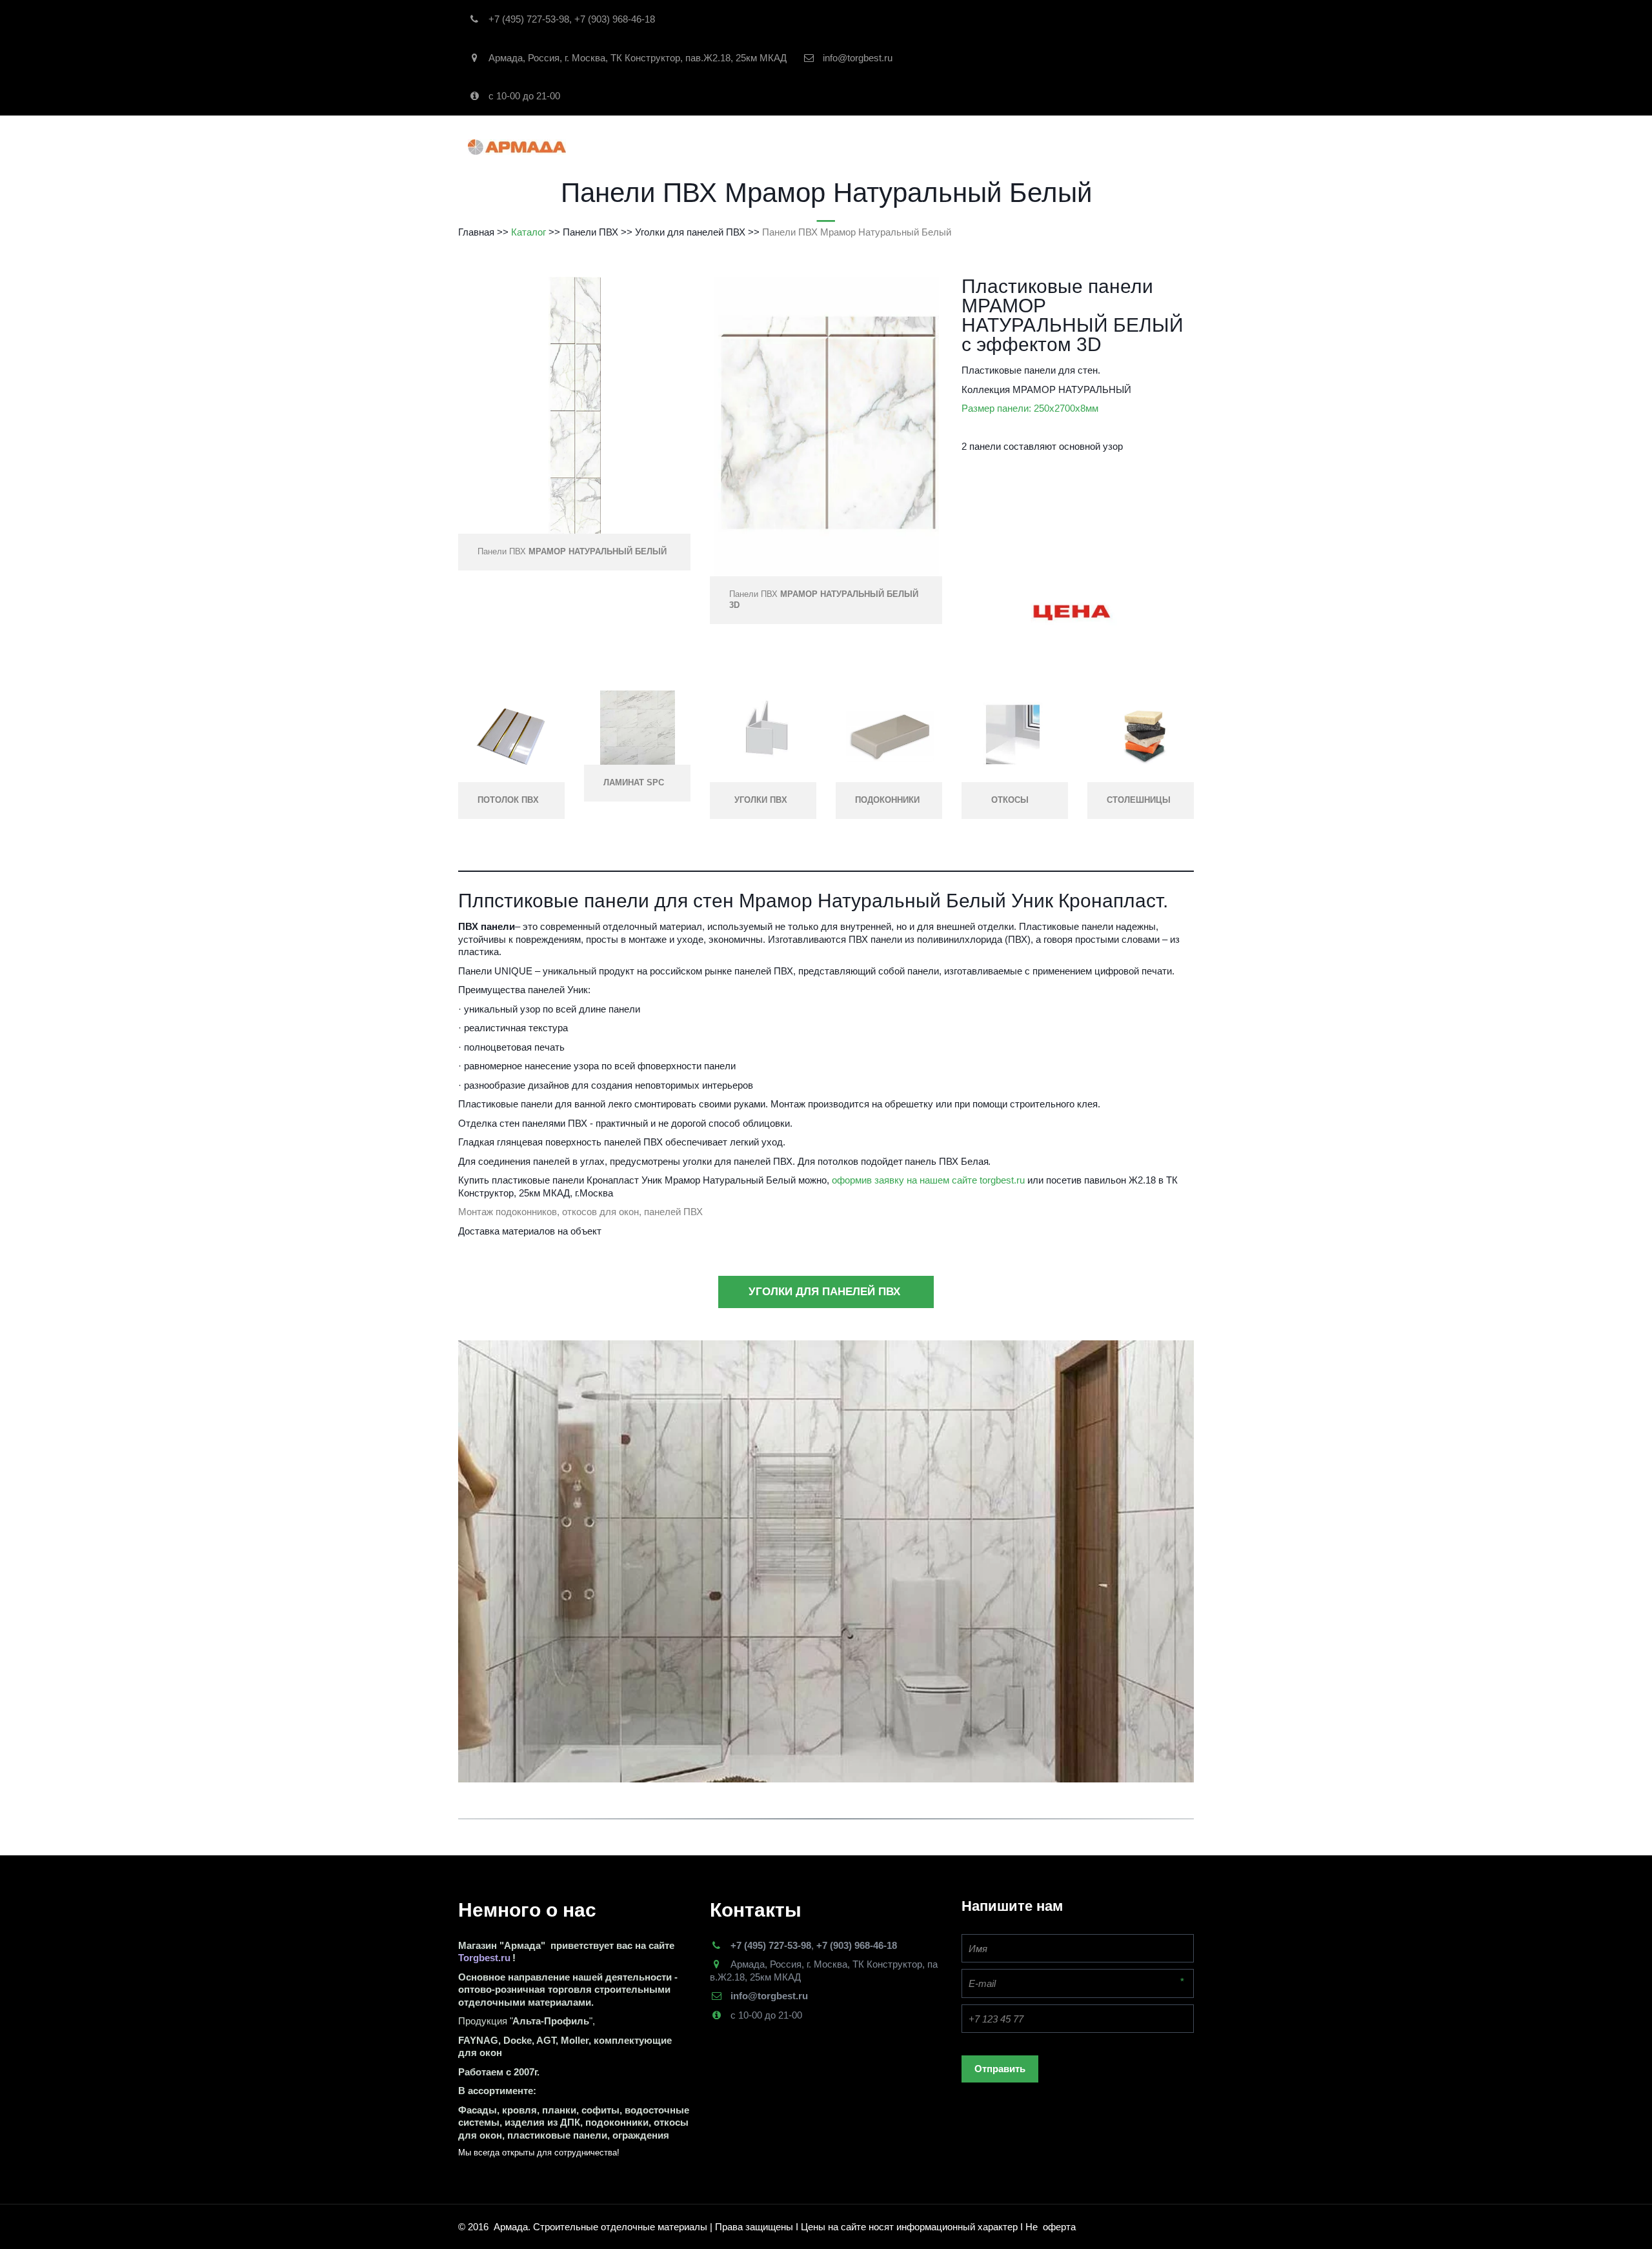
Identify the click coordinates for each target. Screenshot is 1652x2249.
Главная (666, 147)
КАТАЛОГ (736, 147)
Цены (1132, 147)
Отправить (1000, 2069)
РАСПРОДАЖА (817, 147)
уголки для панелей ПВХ (826, 1292)
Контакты (956, 147)
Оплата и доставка (1050, 147)
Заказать (891, 147)
